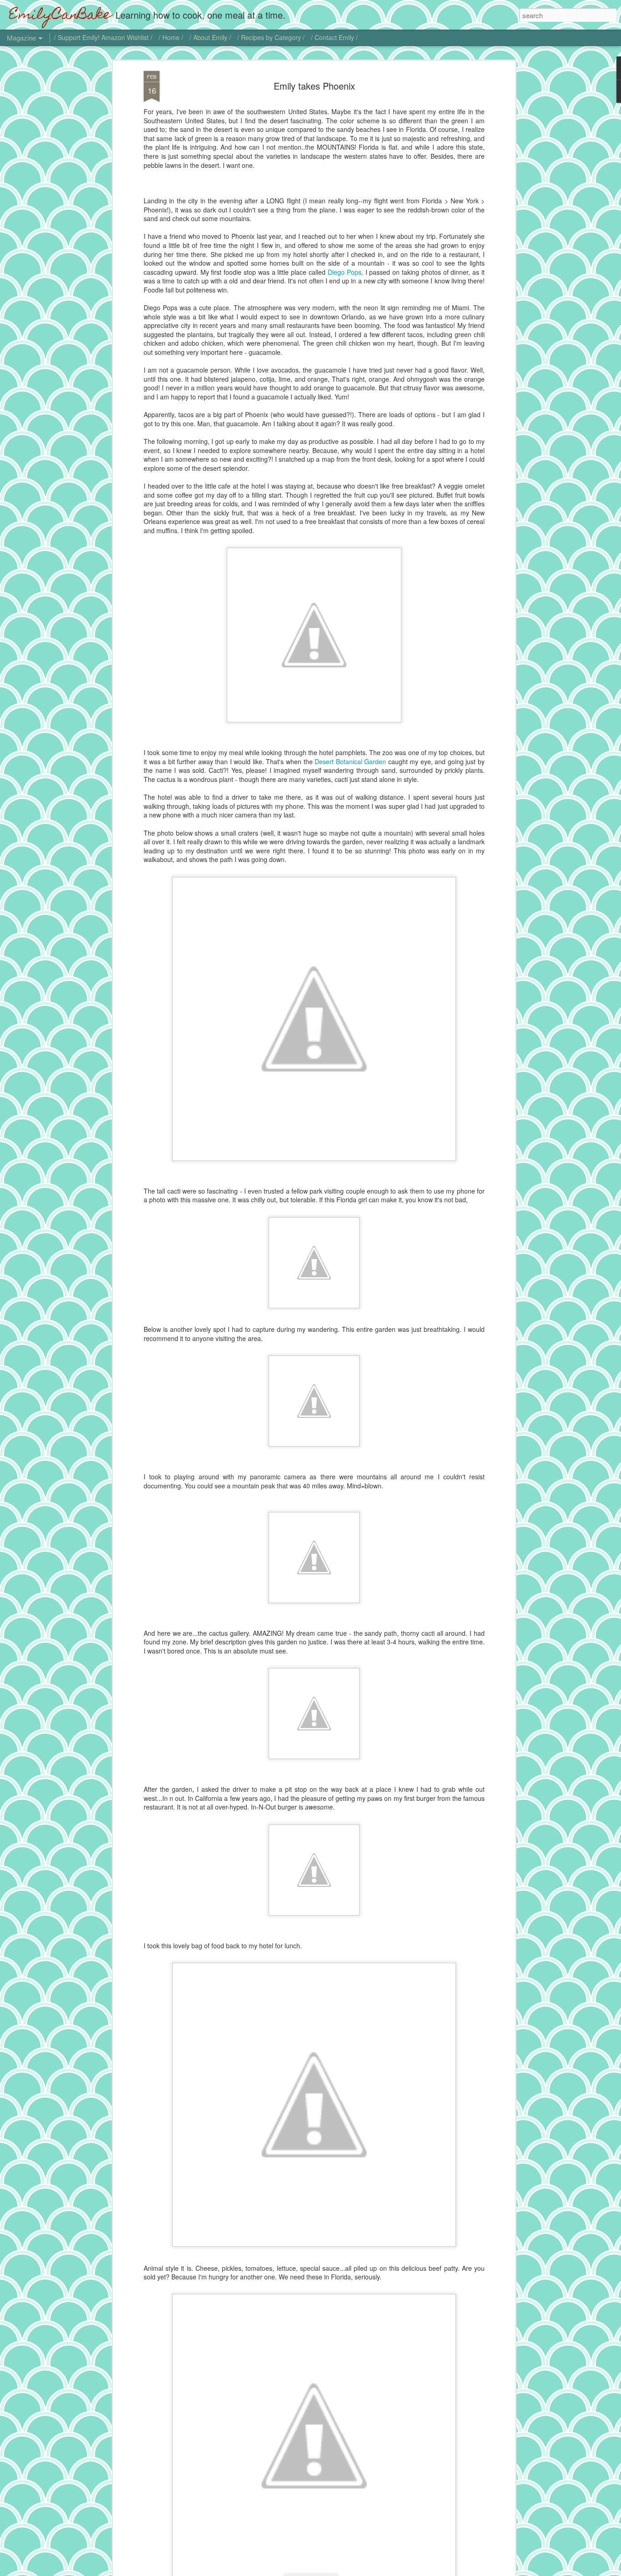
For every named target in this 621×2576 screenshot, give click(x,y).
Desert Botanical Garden (350, 761)
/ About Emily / (210, 37)
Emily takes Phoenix (314, 86)
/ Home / (171, 37)
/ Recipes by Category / (271, 37)
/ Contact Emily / (334, 37)
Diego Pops (345, 272)
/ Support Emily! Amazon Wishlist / (103, 37)
